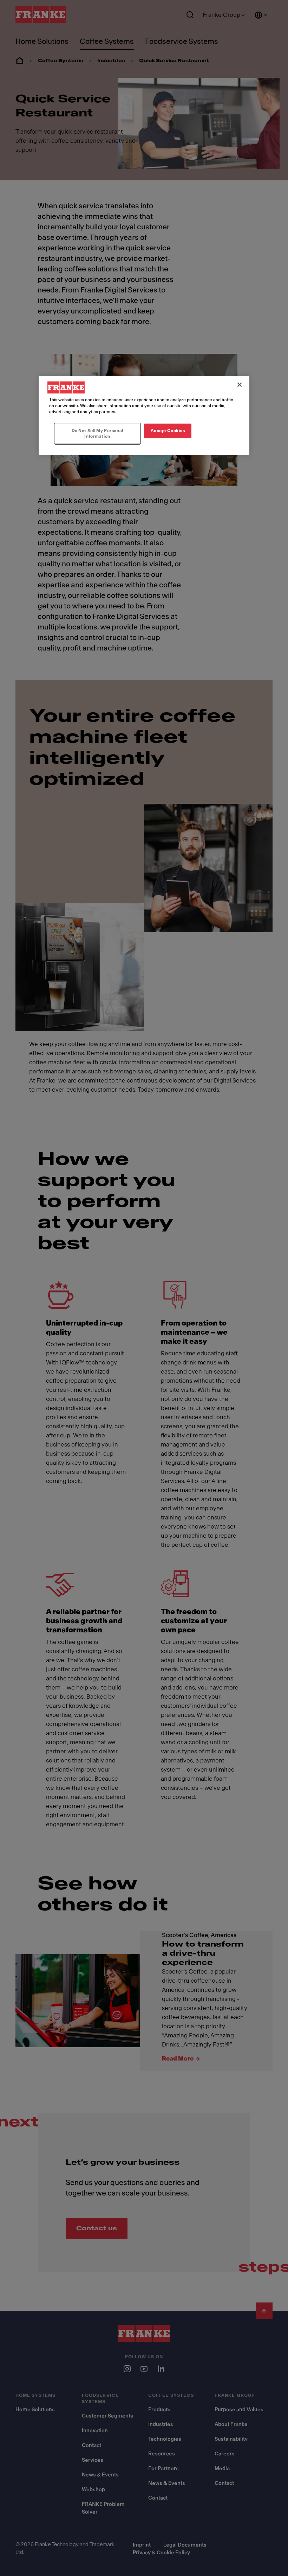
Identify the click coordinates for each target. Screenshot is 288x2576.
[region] (144, 416)
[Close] (240, 385)
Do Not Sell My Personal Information (97, 433)
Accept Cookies (168, 431)
